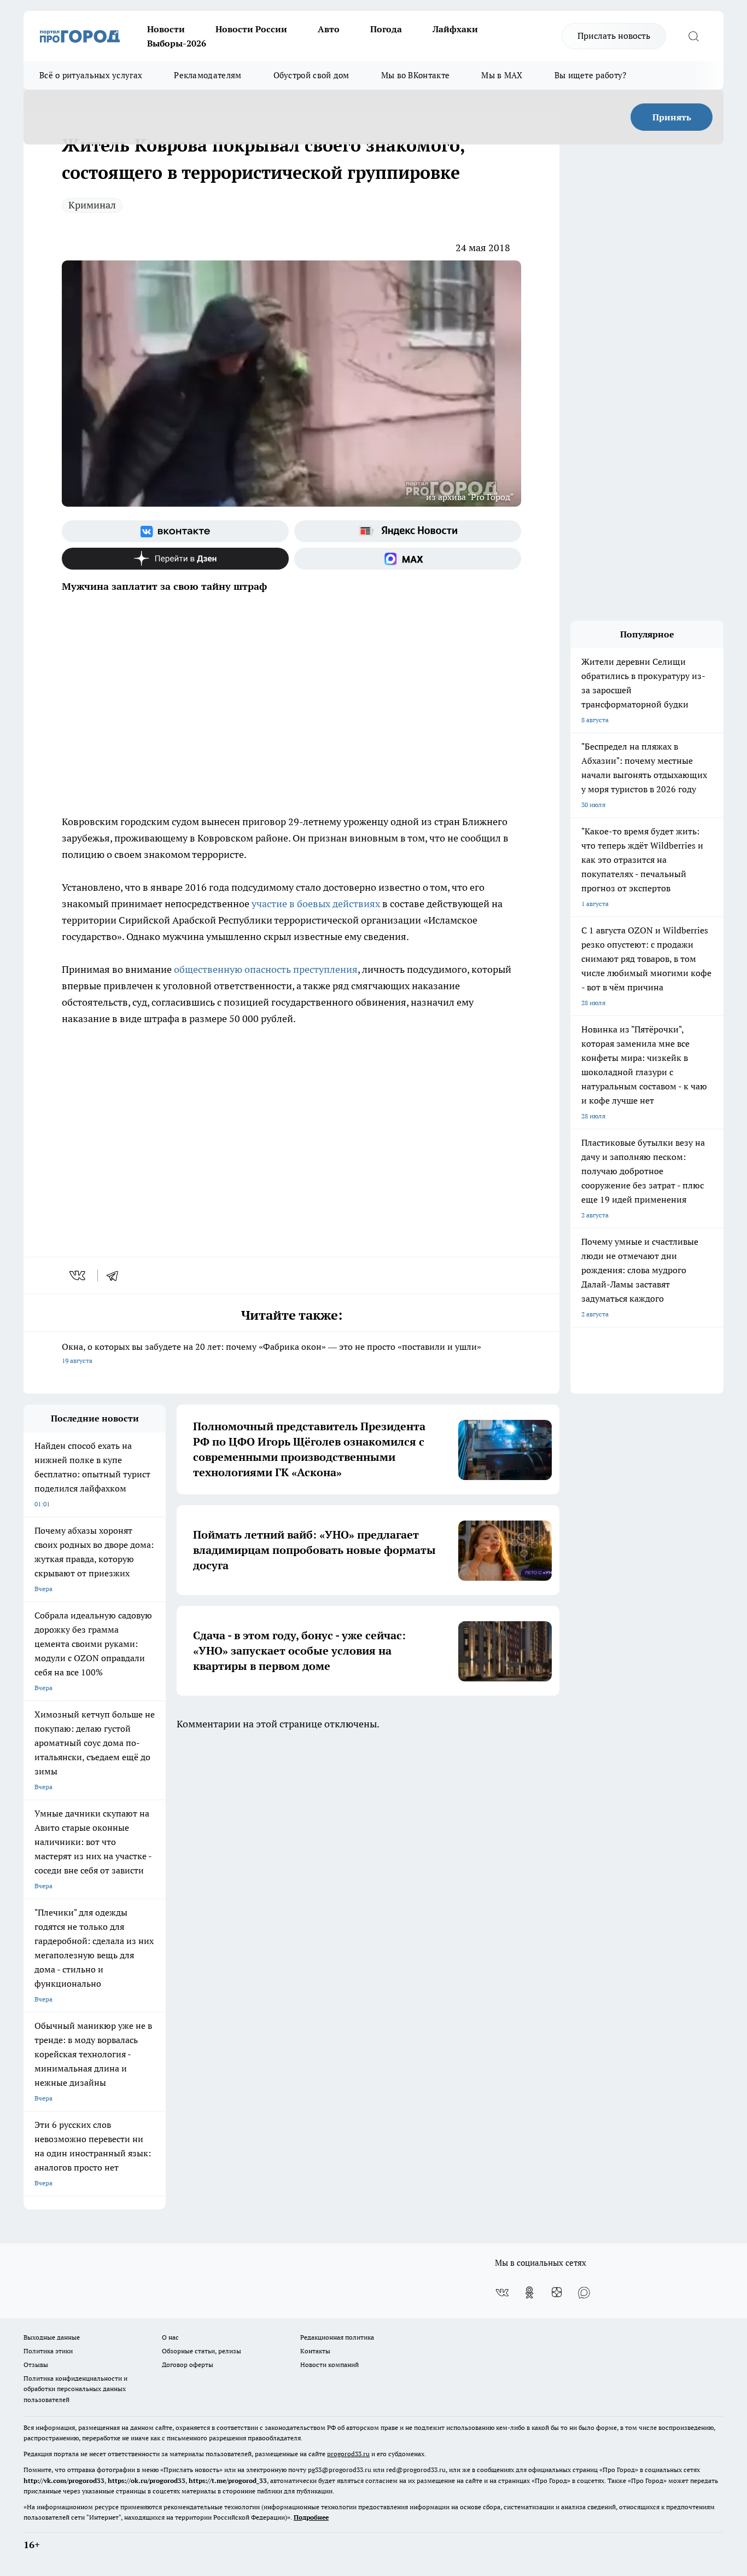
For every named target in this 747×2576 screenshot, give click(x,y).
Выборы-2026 (177, 43)
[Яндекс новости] (408, 531)
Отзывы (36, 2365)
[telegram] (116, 1275)
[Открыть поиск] (693, 36)
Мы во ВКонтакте (416, 75)
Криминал (92, 205)
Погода (386, 29)
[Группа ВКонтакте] (175, 531)
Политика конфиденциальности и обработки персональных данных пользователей (75, 2389)
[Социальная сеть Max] (408, 559)
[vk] (78, 1275)
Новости (166, 29)
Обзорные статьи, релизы (202, 2351)
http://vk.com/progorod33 (64, 2481)
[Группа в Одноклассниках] (529, 2293)
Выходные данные (52, 2337)
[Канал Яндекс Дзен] (175, 559)
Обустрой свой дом (311, 75)
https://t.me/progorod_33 (228, 2481)
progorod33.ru (348, 2454)
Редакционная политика (337, 2337)
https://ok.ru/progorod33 (147, 2481)
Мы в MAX (502, 75)
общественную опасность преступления (265, 969)
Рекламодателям (208, 75)
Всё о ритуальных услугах (91, 75)
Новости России (251, 29)
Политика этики (48, 2351)
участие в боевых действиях (316, 904)
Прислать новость (614, 36)
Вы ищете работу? (591, 75)
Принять (672, 117)
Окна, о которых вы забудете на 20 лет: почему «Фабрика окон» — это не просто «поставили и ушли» (272, 1353)
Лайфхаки (455, 29)
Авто (329, 29)
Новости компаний (329, 2365)
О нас (170, 2337)
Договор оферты (188, 2365)
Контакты (315, 2351)
